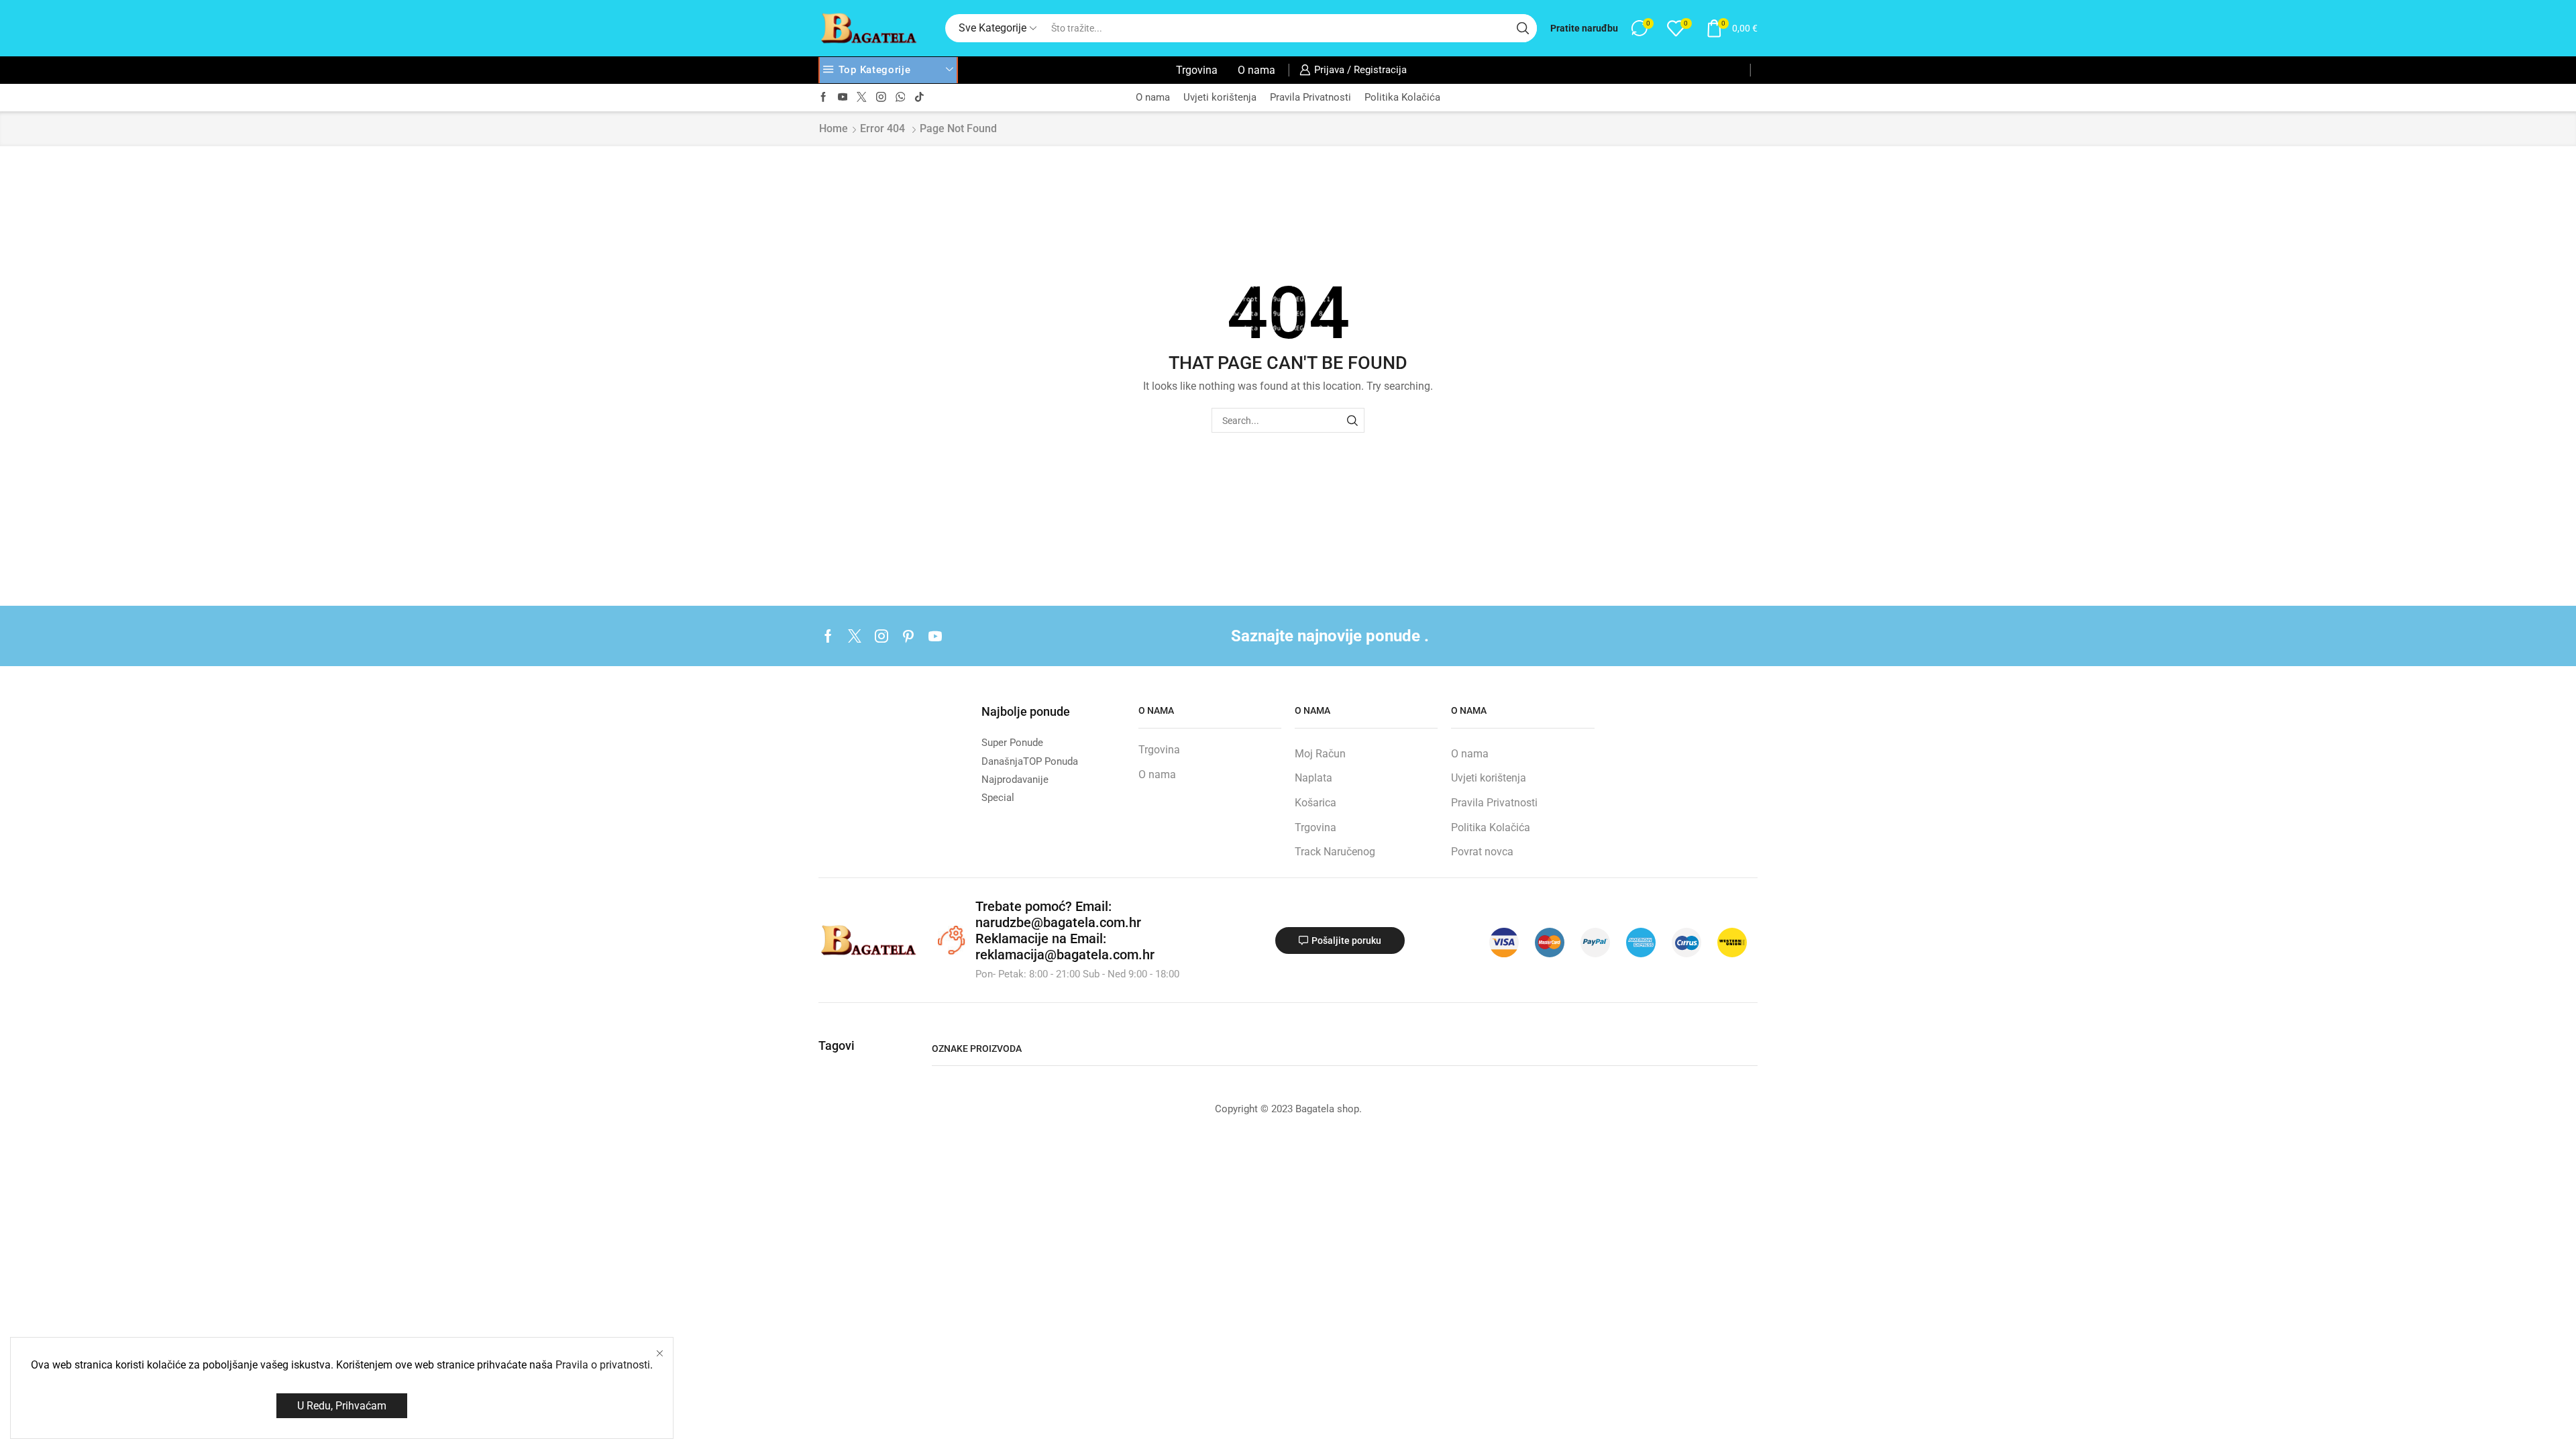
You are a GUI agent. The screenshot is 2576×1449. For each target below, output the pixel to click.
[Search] (1352, 420)
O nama (1256, 70)
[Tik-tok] (919, 98)
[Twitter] (862, 98)
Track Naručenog (1335, 852)
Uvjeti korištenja (1220, 97)
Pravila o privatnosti (603, 1365)
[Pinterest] (908, 636)
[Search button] (1523, 28)
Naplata (1313, 778)
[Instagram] (881, 98)
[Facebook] (823, 98)
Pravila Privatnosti (1310, 97)
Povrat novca (1482, 852)
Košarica (1316, 803)
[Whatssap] (901, 98)
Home (834, 128)
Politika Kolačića (1402, 97)
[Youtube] (843, 98)
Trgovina (1197, 70)
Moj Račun (1320, 754)
